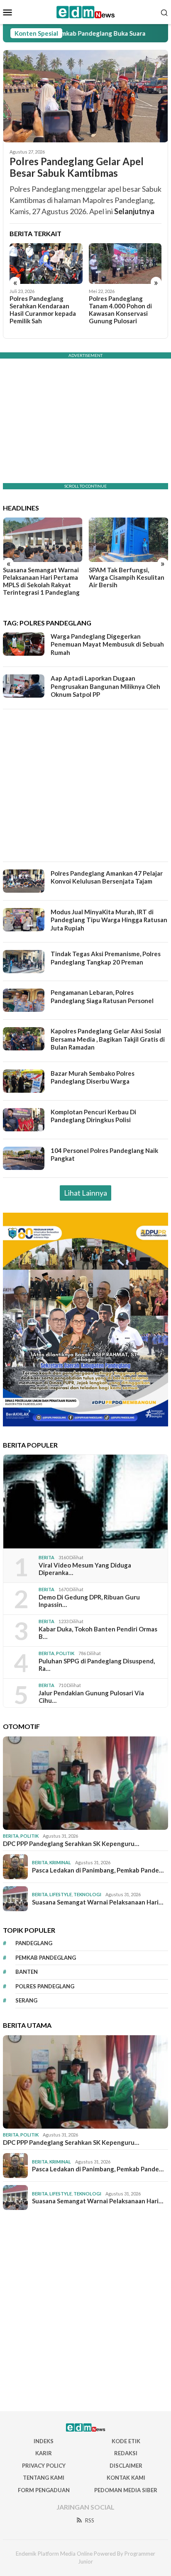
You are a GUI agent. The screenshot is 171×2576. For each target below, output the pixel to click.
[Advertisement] (85, 785)
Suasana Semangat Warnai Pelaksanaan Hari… (98, 1902)
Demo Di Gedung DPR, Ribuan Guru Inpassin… (89, 1601)
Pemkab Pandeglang (46, 1958)
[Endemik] (86, 11)
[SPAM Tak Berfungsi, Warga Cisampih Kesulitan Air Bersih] (129, 540)
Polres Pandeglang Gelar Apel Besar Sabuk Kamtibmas (77, 167)
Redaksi (126, 2453)
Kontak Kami (126, 2478)
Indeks (44, 2441)
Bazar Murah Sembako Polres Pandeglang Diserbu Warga (93, 1077)
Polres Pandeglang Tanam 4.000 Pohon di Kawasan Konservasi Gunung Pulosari (120, 310)
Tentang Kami (44, 2478)
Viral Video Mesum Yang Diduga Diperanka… (85, 1569)
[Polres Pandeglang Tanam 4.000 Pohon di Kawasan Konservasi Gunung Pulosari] (125, 264)
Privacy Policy (44, 2466)
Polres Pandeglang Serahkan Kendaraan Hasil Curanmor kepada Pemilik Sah (43, 310)
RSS (90, 2520)
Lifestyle (61, 1894)
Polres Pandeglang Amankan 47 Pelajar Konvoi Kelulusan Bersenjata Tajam (107, 877)
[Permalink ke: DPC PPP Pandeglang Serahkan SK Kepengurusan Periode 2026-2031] (85, 1783)
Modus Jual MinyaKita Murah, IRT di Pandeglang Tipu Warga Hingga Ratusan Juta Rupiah (109, 920)
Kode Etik (126, 2441)
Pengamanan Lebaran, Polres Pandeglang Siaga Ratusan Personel (102, 996)
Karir (44, 2453)
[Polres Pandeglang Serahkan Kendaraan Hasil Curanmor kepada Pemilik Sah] (46, 264)
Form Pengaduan (44, 2490)
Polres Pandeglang (45, 1986)
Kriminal (60, 1862)
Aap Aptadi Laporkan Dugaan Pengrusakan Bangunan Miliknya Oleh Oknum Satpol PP (105, 686)
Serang (26, 2000)
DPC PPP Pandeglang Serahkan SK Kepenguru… (71, 1843)
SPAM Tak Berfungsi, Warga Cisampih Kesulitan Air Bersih (127, 577)
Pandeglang (34, 1943)
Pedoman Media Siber (126, 2490)
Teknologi (87, 1894)
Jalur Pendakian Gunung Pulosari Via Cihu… (91, 1697)
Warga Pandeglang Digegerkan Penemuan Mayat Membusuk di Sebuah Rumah (107, 644)
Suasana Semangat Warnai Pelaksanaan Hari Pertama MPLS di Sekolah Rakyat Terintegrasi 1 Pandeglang (41, 581)
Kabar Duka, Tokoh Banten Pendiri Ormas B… (98, 1633)
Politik (65, 1653)
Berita (46, 1557)
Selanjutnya (134, 211)
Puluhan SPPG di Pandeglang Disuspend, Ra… (97, 1665)
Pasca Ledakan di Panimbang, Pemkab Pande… (98, 1870)
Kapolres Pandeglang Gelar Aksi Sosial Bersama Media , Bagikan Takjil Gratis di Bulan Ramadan (108, 1039)
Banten (27, 1972)
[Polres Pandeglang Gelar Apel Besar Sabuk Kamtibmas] (85, 96)
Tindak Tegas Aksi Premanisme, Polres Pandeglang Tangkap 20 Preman (106, 958)
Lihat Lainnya (85, 1193)
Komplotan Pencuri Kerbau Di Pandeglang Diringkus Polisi (93, 1116)
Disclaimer (126, 2466)
